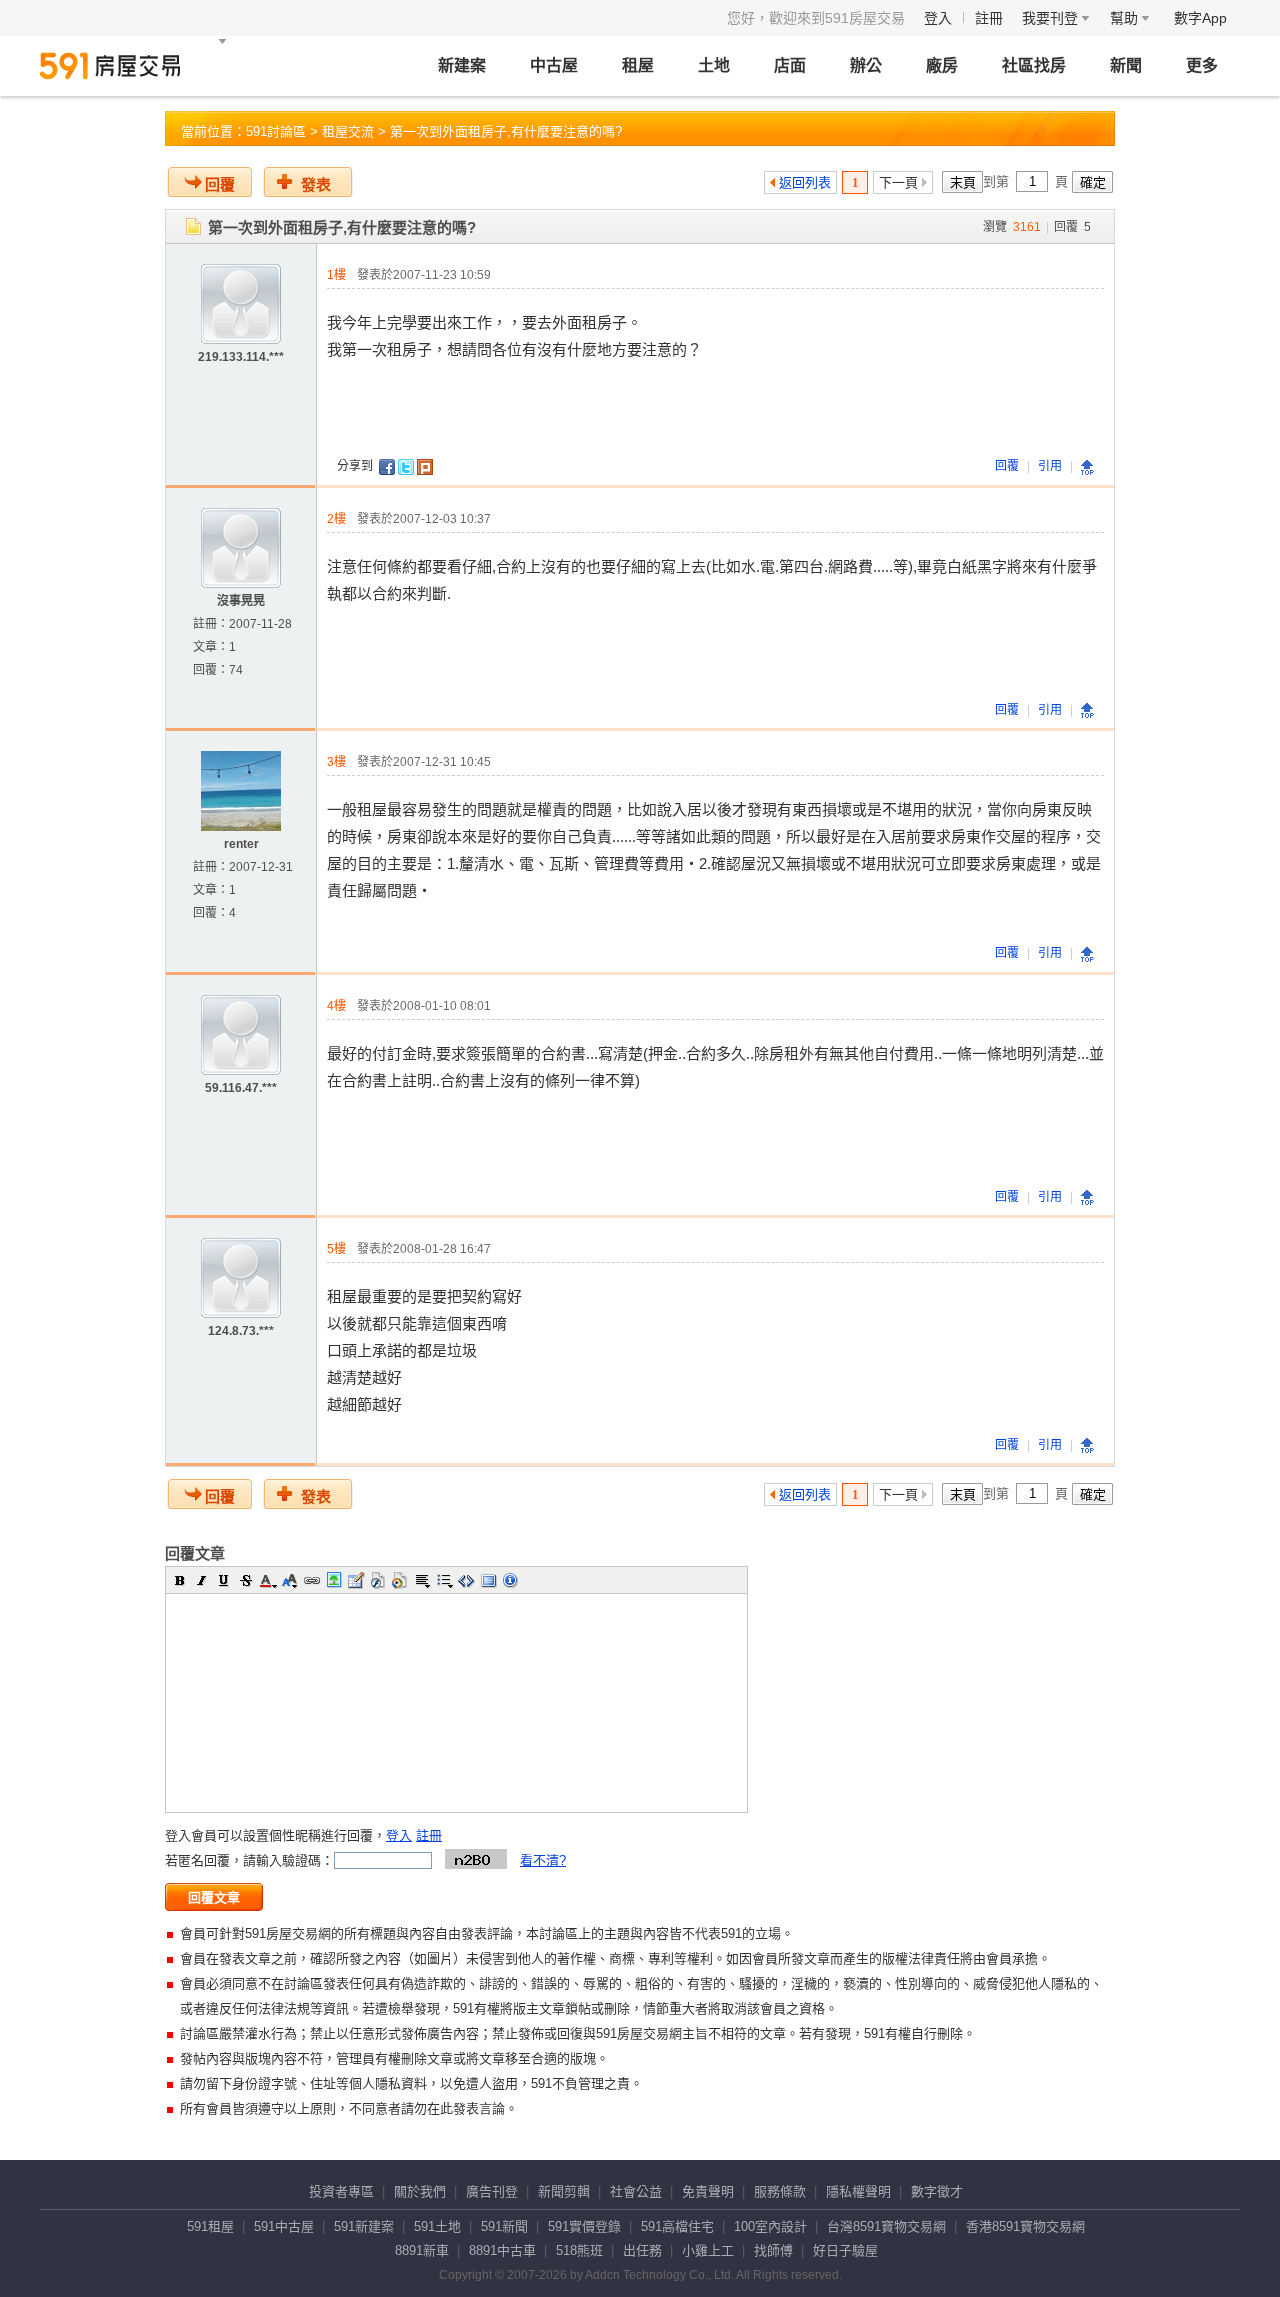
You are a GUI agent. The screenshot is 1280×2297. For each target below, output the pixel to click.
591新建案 (364, 2226)
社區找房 (1034, 65)
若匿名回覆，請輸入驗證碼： (249, 1860)
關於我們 (420, 2191)
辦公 (866, 65)
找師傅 (773, 2250)
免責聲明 (708, 2191)
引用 (1050, 466)
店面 (790, 65)
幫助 (1126, 18)
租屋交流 (348, 131)
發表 (316, 184)
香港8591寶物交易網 (1025, 2226)
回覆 (220, 184)
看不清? (543, 1860)
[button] (180, 1580)
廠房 (942, 65)
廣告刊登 (492, 2191)
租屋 (638, 65)
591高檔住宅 (677, 2226)
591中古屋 (284, 2226)
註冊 (989, 18)
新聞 (1126, 65)
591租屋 (210, 2226)
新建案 (462, 65)
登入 (938, 18)
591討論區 (276, 131)
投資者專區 (341, 2191)
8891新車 (422, 2250)
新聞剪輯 (564, 2191)
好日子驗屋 (845, 2250)
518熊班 (579, 2250)
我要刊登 (1052, 18)
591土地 (437, 2226)
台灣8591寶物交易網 (886, 2226)
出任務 (642, 2250)
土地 (714, 65)
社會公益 (636, 2191)
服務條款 (780, 2191)
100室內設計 (770, 2226)
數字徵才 (937, 2191)
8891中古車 (502, 2250)
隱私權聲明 (858, 2191)
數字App (1200, 18)
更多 (1202, 65)
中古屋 (554, 65)
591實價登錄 (584, 2226)
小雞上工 (708, 2250)
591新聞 (504, 2226)
